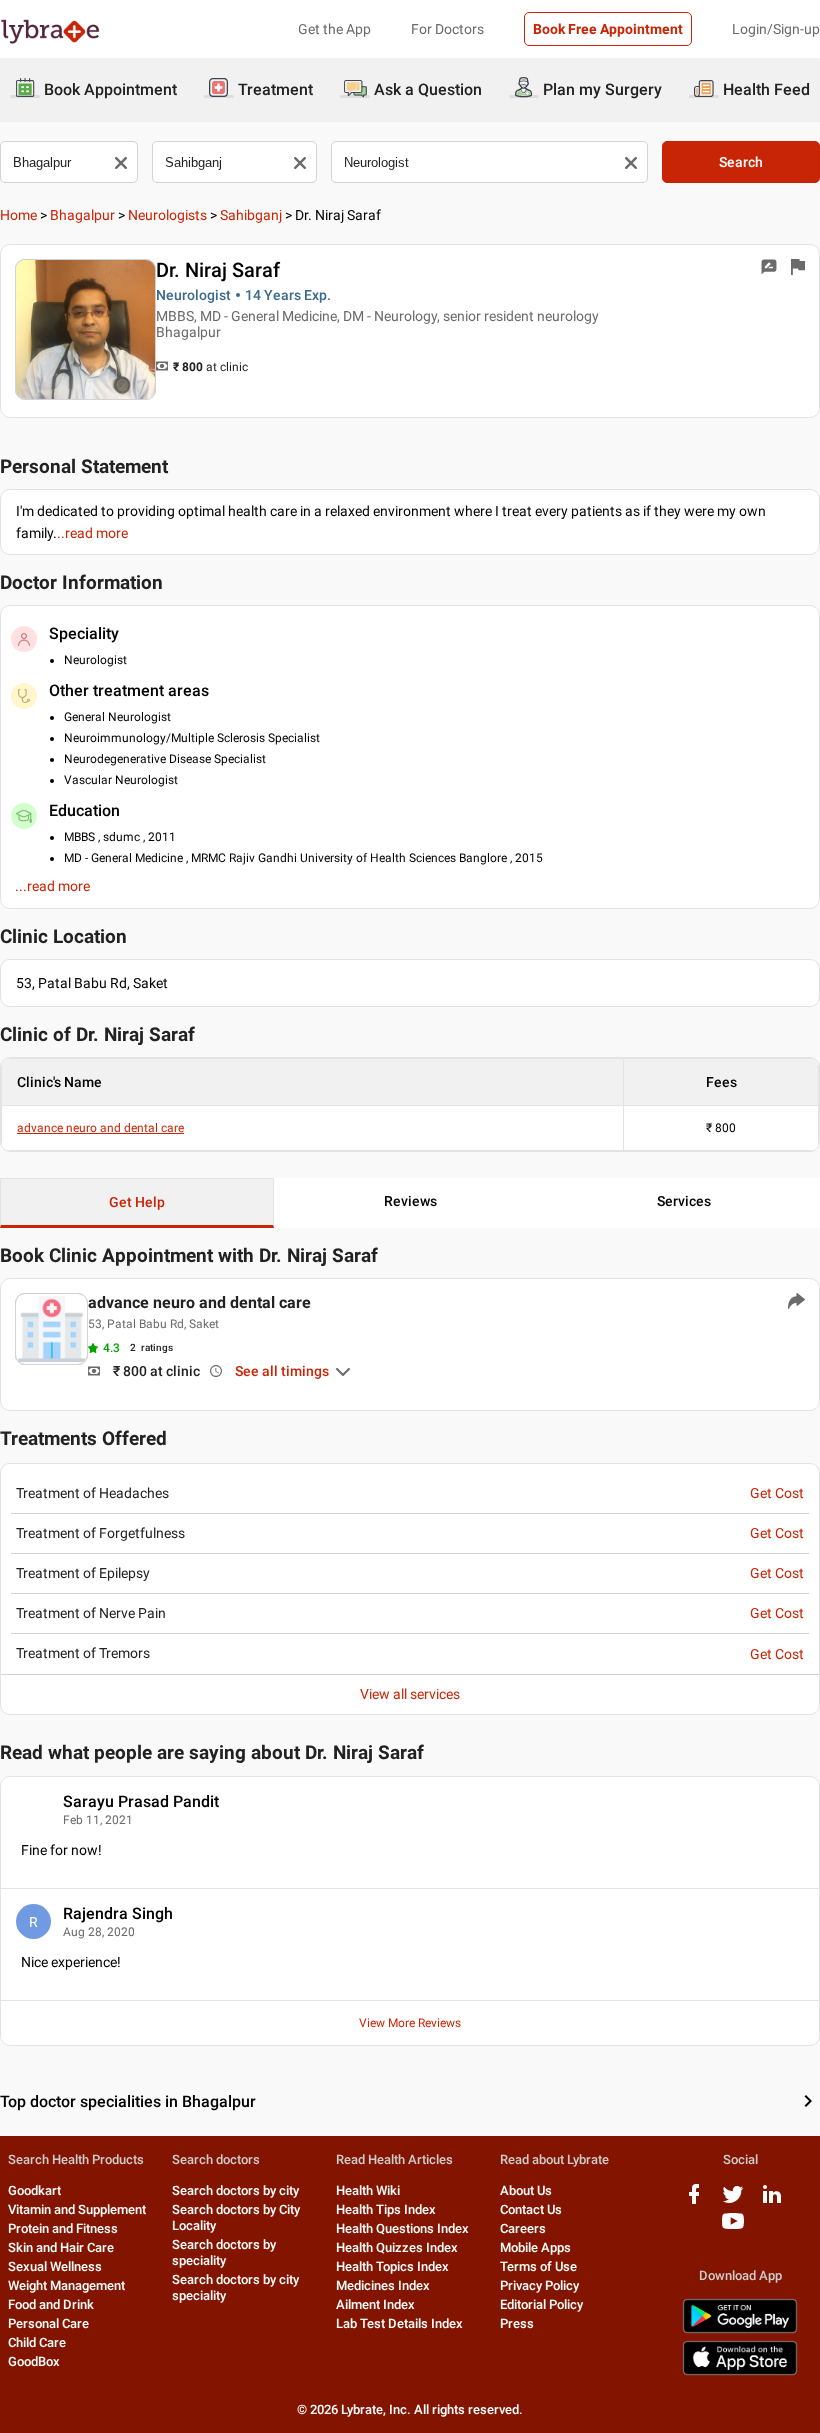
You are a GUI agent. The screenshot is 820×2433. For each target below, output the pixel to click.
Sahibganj (251, 215)
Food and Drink (51, 2304)
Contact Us (531, 2209)
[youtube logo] (733, 2228)
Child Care (37, 2342)
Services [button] (684, 1201)
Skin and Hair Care (61, 2247)
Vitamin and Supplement (77, 2209)
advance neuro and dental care (100, 1128)
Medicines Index (383, 2285)
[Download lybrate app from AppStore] (740, 2371)
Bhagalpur (82, 215)
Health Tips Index (386, 2209)
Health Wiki (368, 2190)
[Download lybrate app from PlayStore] (740, 2329)
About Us (526, 2190)
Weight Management (66, 2285)
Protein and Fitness (63, 2228)
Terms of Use (538, 2266)
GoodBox (34, 2361)
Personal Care (48, 2323)
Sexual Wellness (55, 2266)
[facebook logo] (694, 2201)
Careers (523, 2228)
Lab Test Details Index (399, 2323)
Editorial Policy (541, 2304)
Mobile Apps (535, 2247)
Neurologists (167, 215)
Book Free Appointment (608, 29)
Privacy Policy (539, 2285)
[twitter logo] (733, 2201)
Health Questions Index (402, 2228)
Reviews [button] (410, 1201)
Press (517, 2323)
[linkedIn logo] (772, 2201)
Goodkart (34, 2190)
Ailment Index (375, 2304)
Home (18, 215)
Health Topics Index (392, 2266)
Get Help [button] (137, 1202)
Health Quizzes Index (397, 2247)
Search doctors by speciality (224, 2252)
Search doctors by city (235, 2190)
